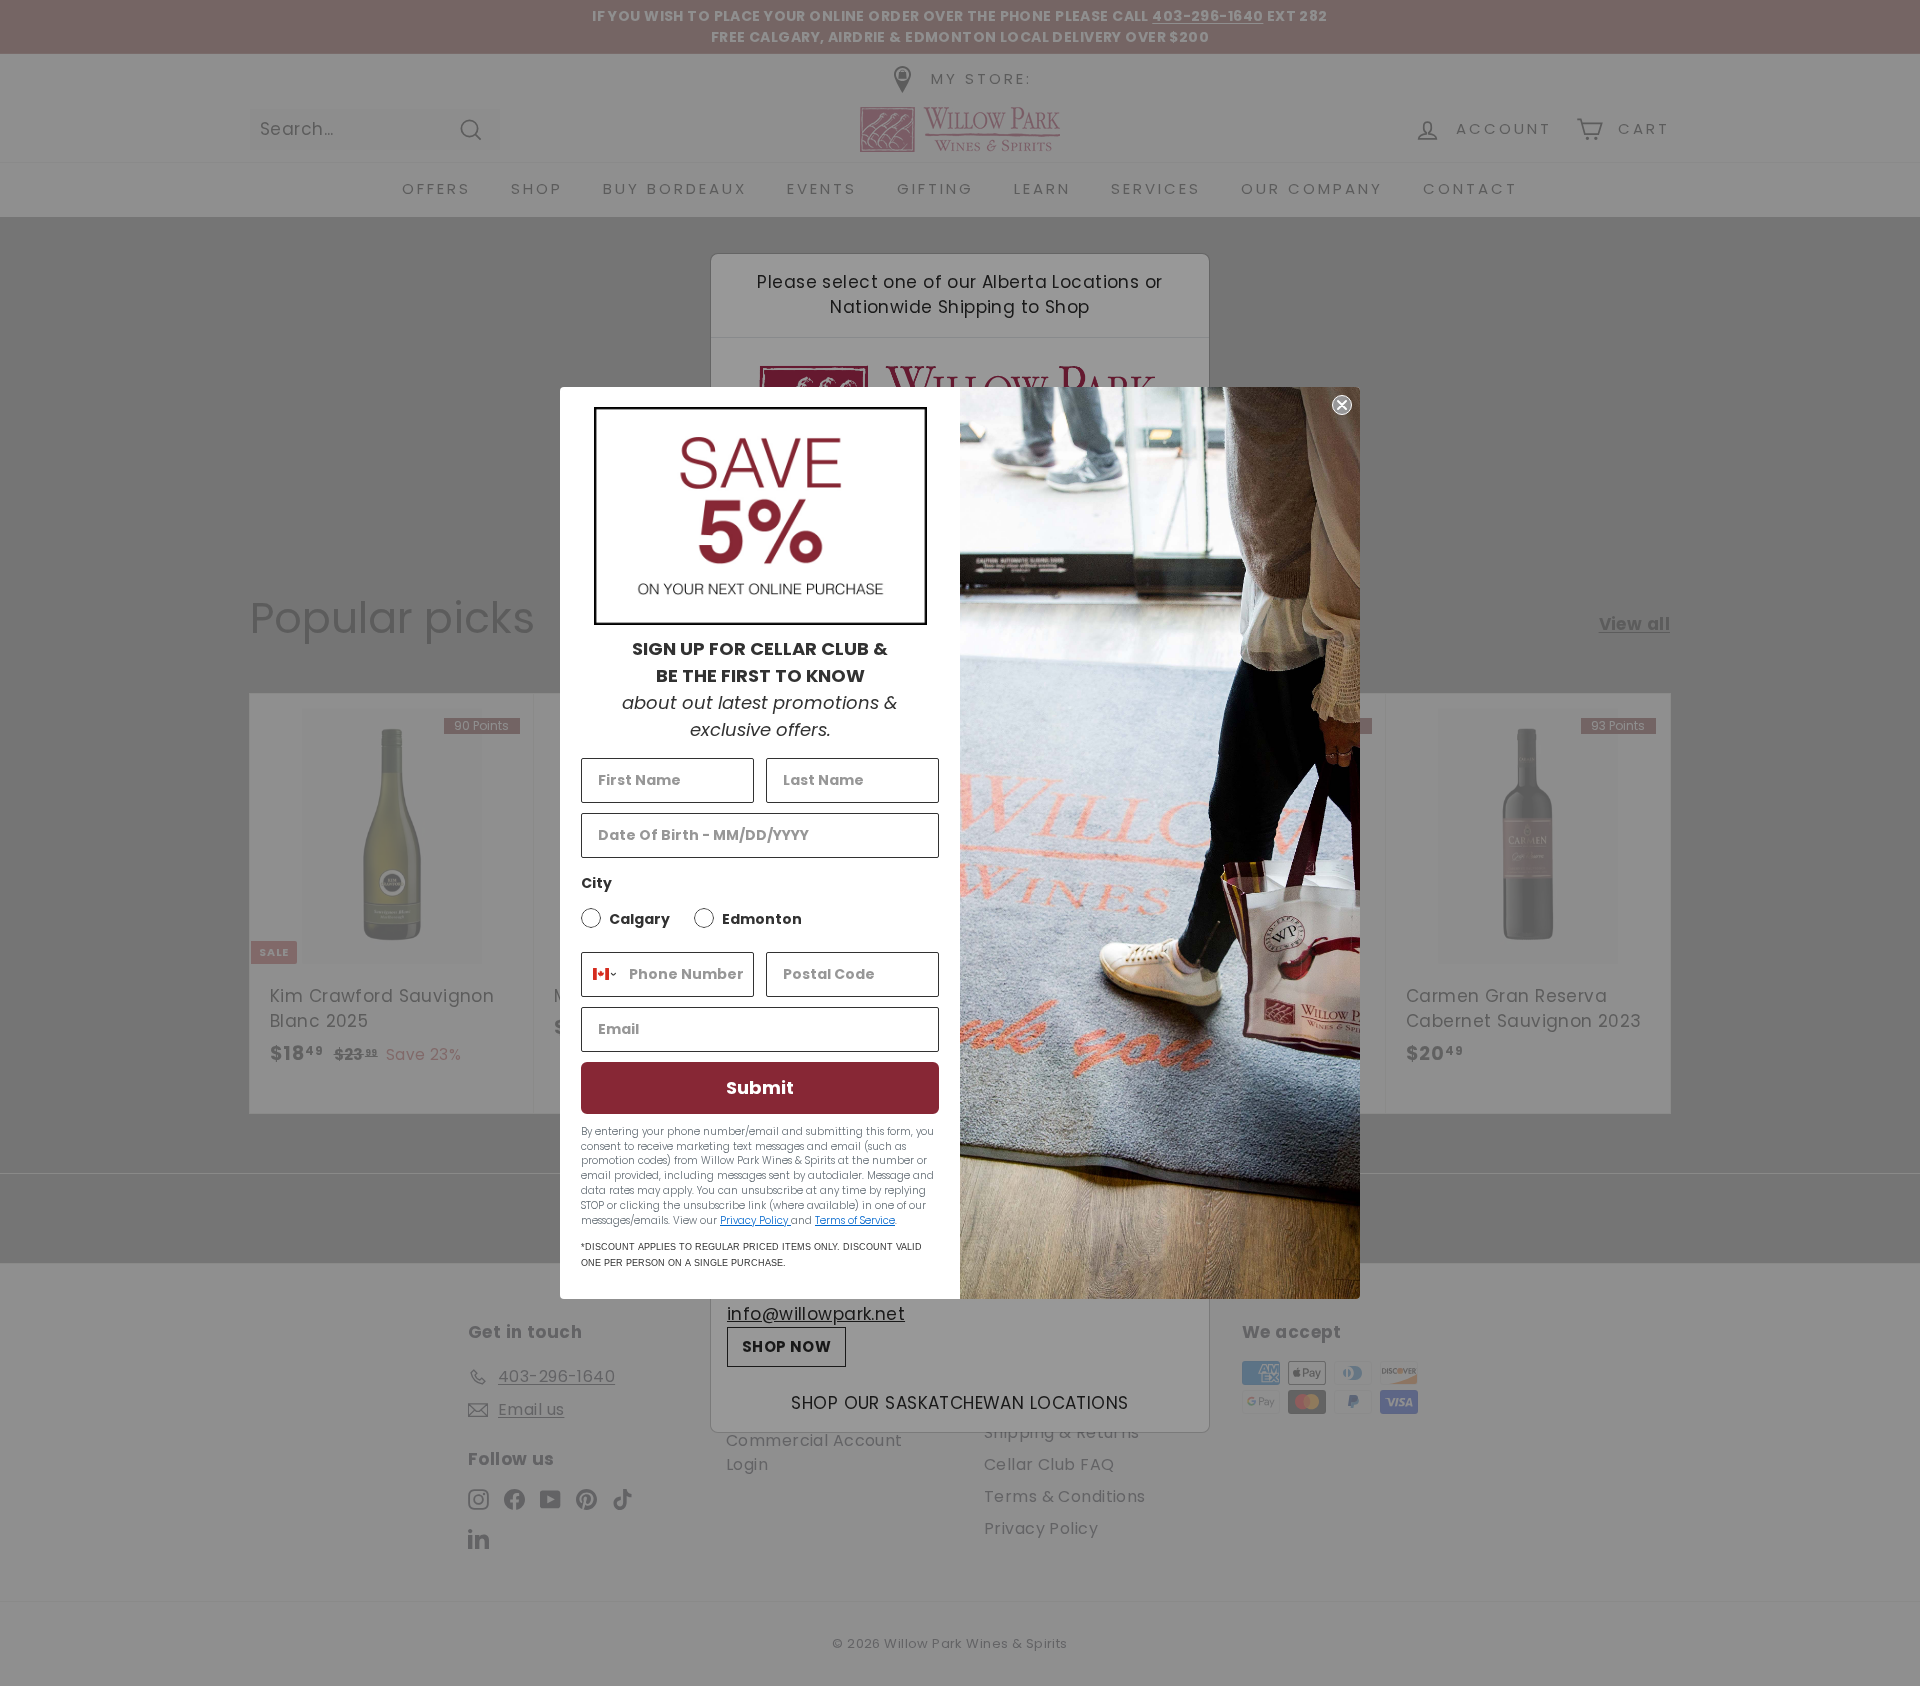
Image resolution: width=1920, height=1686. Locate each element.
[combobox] (600, 974)
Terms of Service (855, 1220)
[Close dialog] (1342, 405)
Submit (760, 1087)
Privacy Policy (755, 1220)
